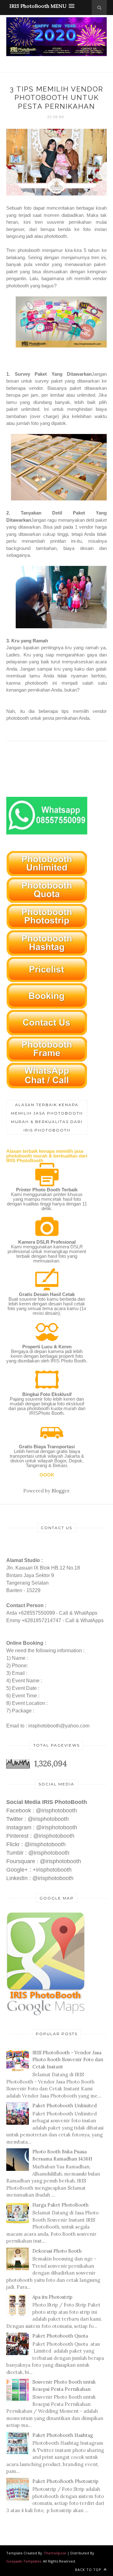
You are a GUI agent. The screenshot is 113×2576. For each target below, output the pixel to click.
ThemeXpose (55, 2553)
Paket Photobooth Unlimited (65, 2106)
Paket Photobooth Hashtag (63, 2435)
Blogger (60, 1491)
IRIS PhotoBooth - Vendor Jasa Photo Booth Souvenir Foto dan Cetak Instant (68, 2060)
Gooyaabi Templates (24, 2561)
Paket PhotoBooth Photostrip (65, 2481)
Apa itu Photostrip (52, 2297)
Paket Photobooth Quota (60, 2336)
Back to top (89, 2570)
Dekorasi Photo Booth (57, 2251)
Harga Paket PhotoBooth (60, 2205)
